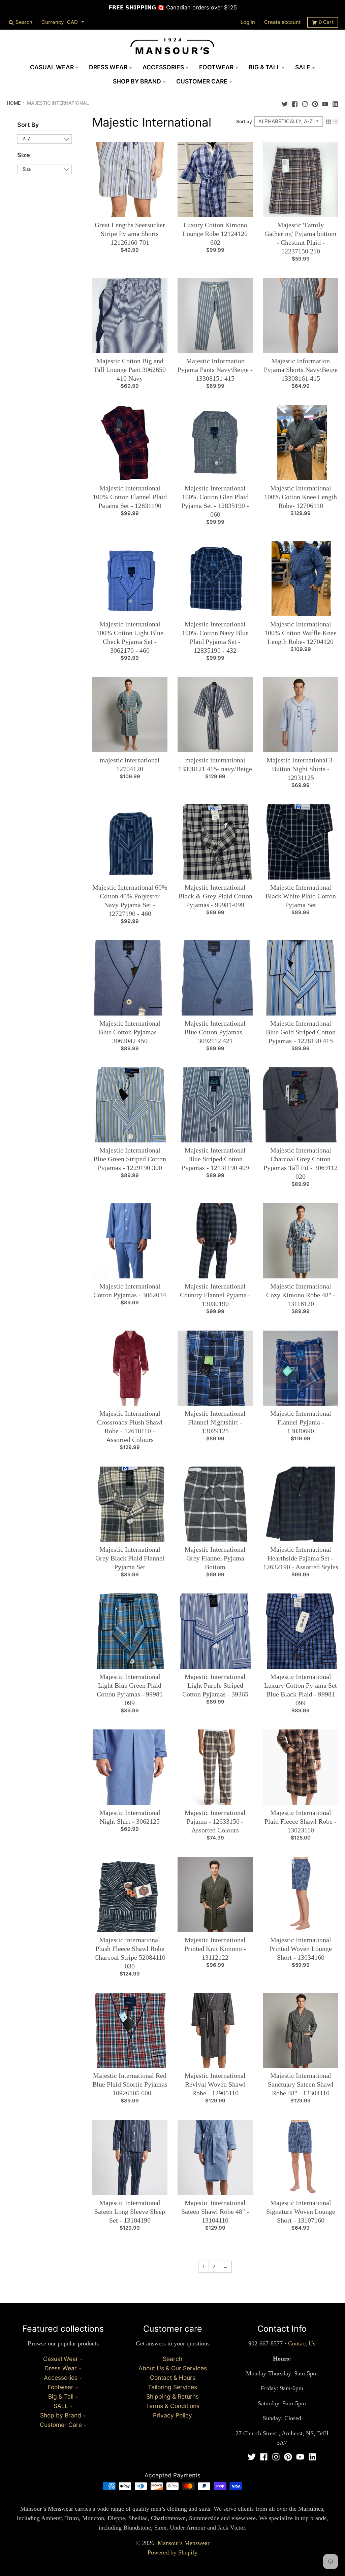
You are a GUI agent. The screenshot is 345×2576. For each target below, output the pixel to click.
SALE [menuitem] (303, 67)
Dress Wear (61, 2368)
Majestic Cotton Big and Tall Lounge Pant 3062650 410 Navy (130, 370)
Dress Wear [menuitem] (108, 67)
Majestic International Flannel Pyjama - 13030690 (301, 1422)
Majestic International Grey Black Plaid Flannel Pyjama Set (130, 1558)
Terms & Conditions (173, 2406)
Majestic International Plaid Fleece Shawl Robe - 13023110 (301, 1821)
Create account (282, 22)
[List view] (336, 121)
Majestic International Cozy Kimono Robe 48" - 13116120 (301, 1295)
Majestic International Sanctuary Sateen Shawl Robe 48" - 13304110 (301, 2084)
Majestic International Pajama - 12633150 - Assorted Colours (215, 1821)
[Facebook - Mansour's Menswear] (295, 102)
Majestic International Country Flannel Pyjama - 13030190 (215, 1295)
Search (172, 2359)
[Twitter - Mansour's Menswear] (285, 102)
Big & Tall (61, 2396)
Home (14, 103)
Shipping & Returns (172, 2396)
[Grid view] (328, 121)
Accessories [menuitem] (163, 67)
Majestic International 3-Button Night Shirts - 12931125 (301, 769)
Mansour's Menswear (184, 2543)
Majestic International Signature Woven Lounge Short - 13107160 (301, 2211)
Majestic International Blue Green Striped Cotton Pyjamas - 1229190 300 (130, 1159)
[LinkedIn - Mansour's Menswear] (335, 102)
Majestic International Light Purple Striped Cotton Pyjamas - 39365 (215, 1685)
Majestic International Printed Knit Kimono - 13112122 (215, 1949)
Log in (248, 22)
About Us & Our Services (173, 2368)
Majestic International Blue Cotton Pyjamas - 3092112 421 (215, 1032)
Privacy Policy (172, 2415)
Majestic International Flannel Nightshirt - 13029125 (215, 1422)
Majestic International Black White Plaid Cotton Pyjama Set (301, 896)
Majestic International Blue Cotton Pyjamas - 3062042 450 (130, 1032)
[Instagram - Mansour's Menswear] (305, 102)
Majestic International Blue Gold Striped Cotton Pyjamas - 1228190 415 (301, 1032)
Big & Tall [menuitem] (264, 67)
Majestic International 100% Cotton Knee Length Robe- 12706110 (301, 497)
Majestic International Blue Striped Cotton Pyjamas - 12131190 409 (215, 1159)
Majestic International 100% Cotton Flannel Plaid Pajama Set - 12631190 (130, 497)
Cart (326, 22)
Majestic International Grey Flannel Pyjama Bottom (215, 1558)
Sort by (244, 122)
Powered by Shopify (172, 2552)
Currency (53, 22)
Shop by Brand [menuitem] (137, 81)
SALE (61, 2406)
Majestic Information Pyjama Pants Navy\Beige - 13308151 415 (215, 370)
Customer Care (61, 2425)
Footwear (61, 2387)
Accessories (61, 2378)
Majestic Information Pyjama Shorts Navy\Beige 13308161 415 (301, 370)
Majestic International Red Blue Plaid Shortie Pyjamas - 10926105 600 (130, 2084)
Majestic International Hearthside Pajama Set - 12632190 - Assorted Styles (301, 1558)
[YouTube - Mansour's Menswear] (325, 102)
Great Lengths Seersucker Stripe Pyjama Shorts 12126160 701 (130, 234)
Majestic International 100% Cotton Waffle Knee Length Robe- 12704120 (301, 633)
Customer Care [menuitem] (202, 81)
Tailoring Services (172, 2387)
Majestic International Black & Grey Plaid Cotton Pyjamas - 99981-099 (215, 896)
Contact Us (302, 2343)
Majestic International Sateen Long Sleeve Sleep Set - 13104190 (130, 2211)
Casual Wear (61, 2359)
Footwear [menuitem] (216, 67)
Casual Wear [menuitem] (52, 67)
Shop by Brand (61, 2415)
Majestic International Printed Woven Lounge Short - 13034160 (301, 1949)
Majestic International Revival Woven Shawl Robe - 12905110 (215, 2084)
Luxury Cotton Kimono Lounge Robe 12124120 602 (215, 234)
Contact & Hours (173, 2378)
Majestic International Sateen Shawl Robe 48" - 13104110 (215, 2211)
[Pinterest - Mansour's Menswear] (315, 102)
